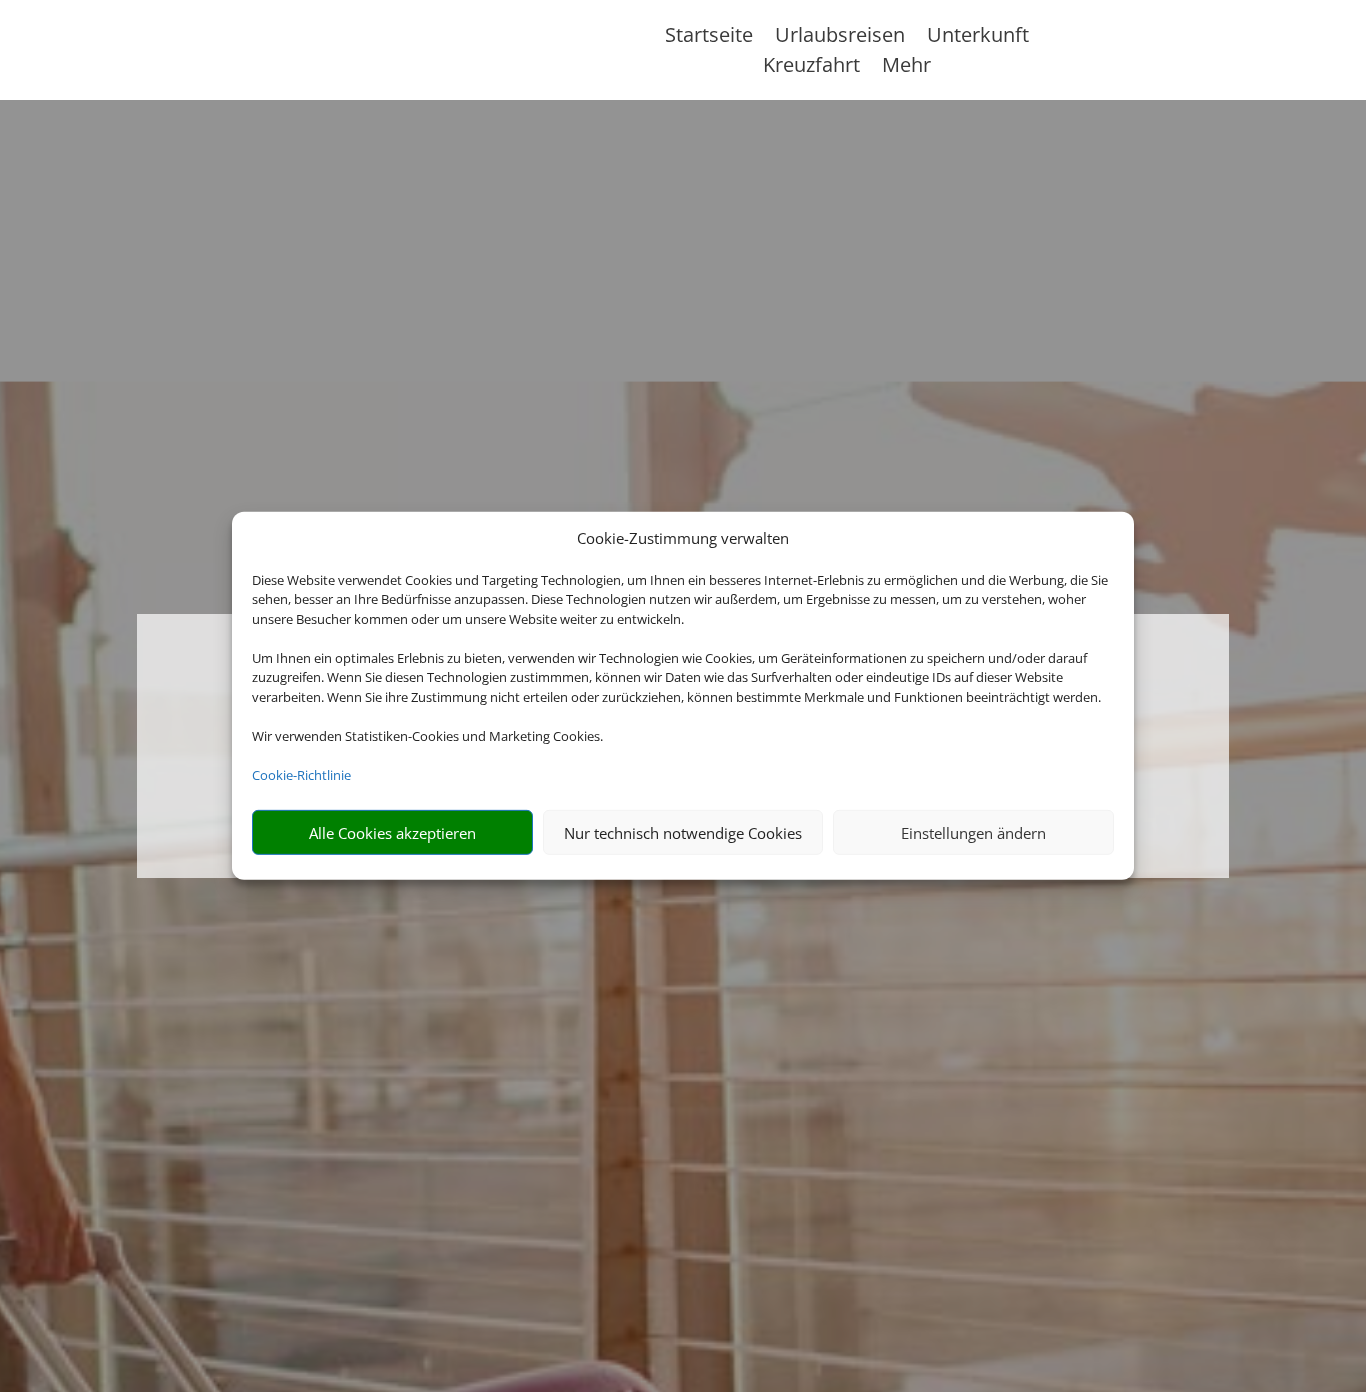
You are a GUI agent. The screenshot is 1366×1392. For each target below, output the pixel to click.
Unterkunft (978, 38)
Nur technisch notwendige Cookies (683, 833)
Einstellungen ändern (973, 833)
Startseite (709, 38)
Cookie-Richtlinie (301, 775)
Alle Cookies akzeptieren (392, 833)
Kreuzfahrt (811, 68)
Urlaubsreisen (840, 38)
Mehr (906, 68)
